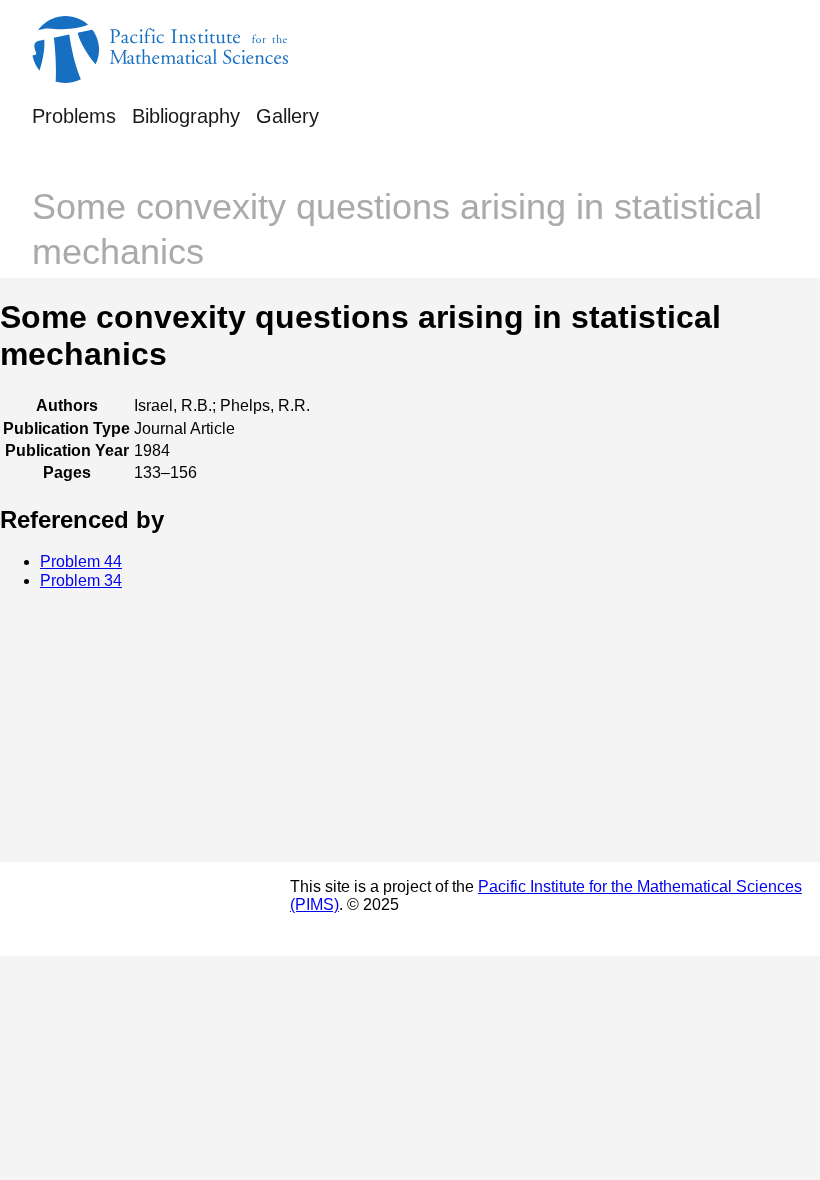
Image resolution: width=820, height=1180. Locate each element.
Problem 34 (81, 580)
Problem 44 (81, 561)
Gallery (287, 116)
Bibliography (186, 116)
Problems (74, 116)
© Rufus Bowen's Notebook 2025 (108, 908)
